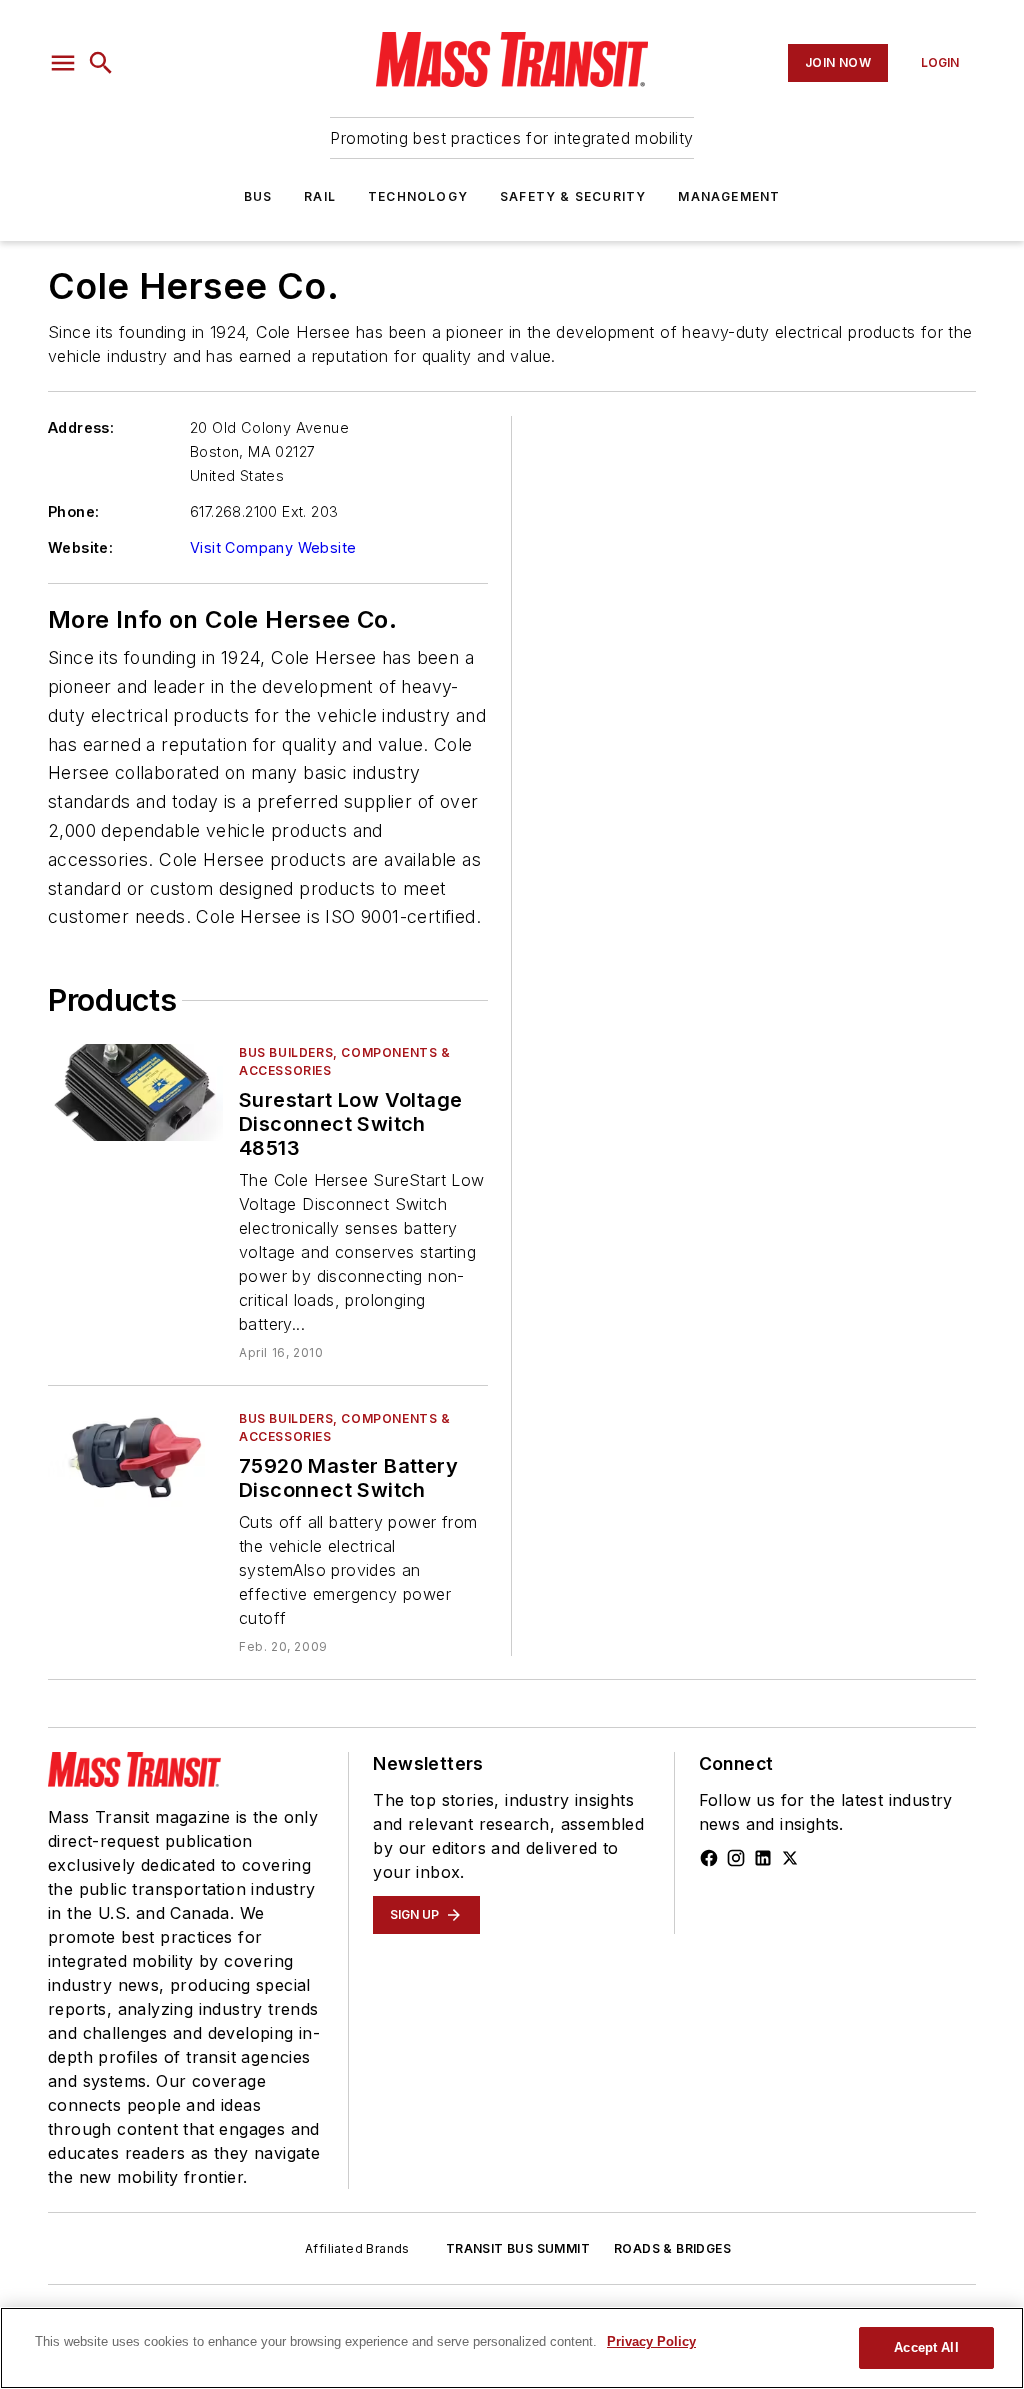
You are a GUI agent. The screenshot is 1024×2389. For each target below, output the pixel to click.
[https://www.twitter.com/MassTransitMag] (790, 1858)
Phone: (73, 511)
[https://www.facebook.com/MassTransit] (709, 1858)
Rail (320, 196)
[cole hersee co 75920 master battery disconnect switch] (135, 1458)
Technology (418, 196)
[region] (512, 2348)
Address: (81, 427)
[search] (101, 63)
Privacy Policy (651, 2341)
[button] (63, 63)
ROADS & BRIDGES (672, 2248)
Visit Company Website (273, 547)
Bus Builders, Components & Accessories (345, 1061)
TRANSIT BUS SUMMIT (518, 2248)
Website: (80, 547)
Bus (258, 196)
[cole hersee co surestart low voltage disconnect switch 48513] (135, 1092)
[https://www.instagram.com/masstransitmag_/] (736, 1858)
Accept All (926, 2347)
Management (729, 196)
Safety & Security (573, 196)
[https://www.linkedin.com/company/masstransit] (763, 1858)
